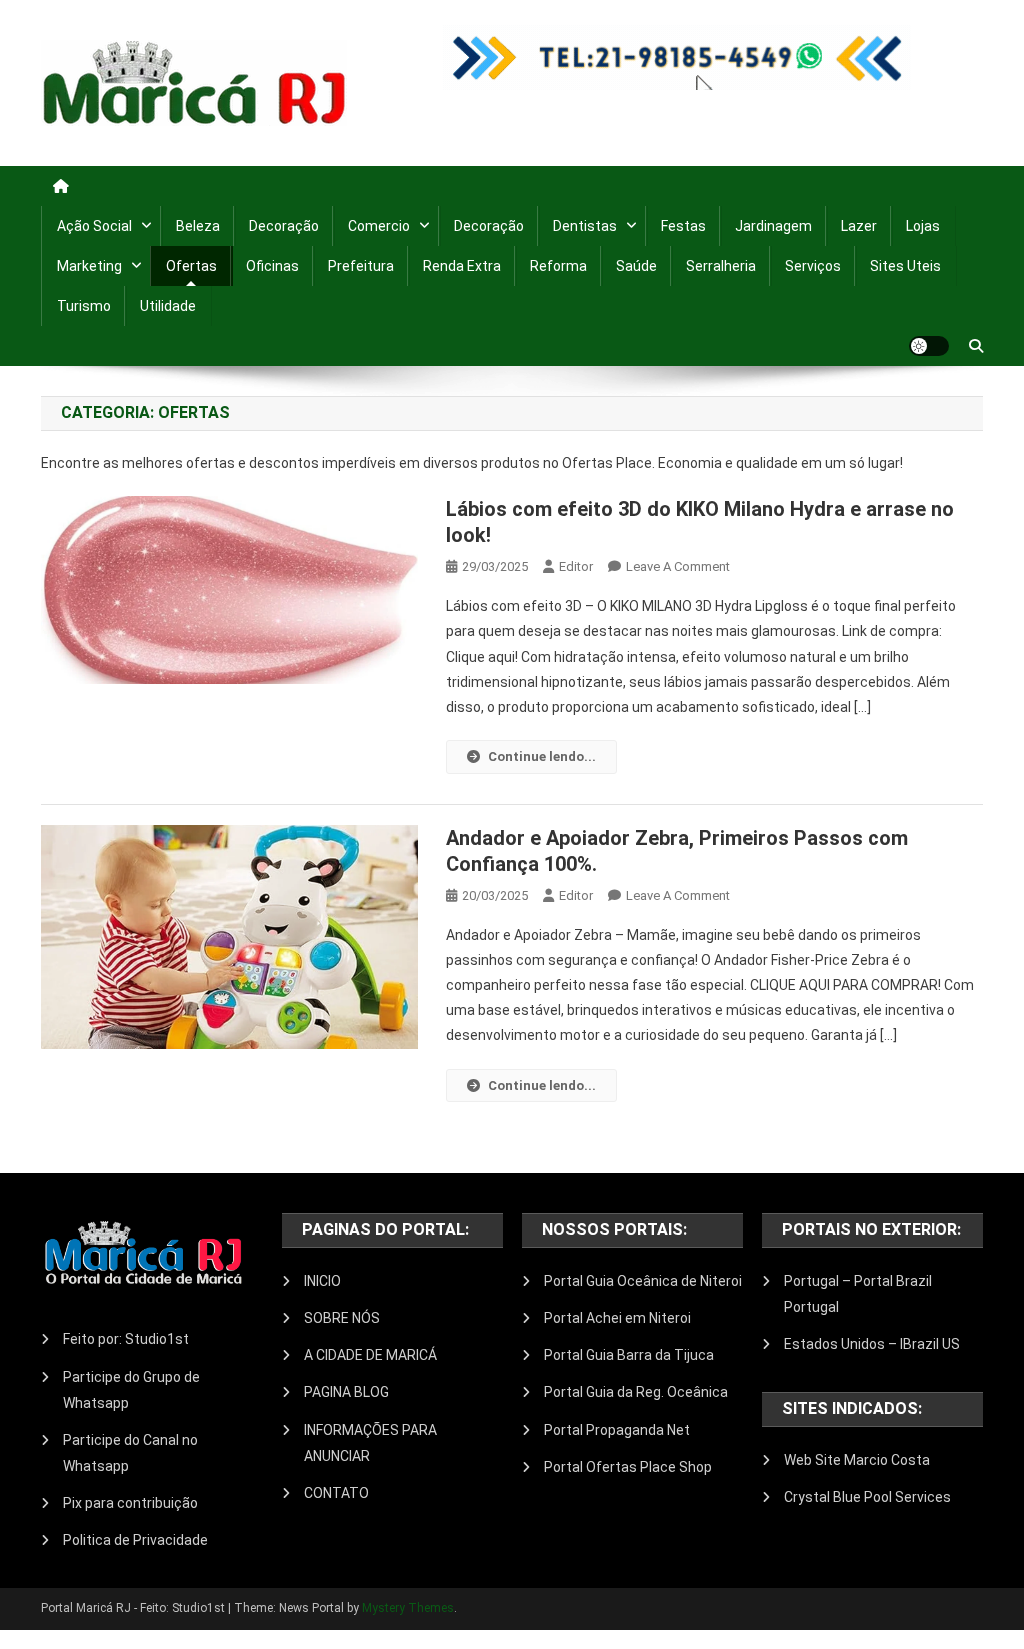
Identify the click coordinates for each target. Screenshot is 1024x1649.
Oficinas (272, 266)
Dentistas (585, 226)
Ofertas (191, 266)
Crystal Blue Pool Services (867, 1497)
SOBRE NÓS (342, 1318)
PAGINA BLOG (346, 1392)
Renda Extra (462, 266)
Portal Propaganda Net (617, 1430)
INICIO (322, 1281)
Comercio (379, 226)
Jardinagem (773, 226)
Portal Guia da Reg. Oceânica (636, 1392)
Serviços (813, 266)
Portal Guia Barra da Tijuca (629, 1355)
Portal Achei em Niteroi (617, 1318)
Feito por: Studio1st (126, 1339)
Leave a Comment (678, 566)
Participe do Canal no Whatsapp (130, 1453)
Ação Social (94, 226)
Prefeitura (361, 266)
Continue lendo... (542, 756)
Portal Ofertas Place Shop (628, 1467)
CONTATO (336, 1493)
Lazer (859, 226)
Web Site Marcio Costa (857, 1460)
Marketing (89, 266)
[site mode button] (929, 346)
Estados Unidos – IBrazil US (872, 1344)
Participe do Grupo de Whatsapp (131, 1390)
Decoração (284, 226)
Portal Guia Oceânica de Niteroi (643, 1281)
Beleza (198, 226)
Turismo (84, 306)
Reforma (558, 266)
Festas (683, 226)
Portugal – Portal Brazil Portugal (858, 1294)
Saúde (636, 266)
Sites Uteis (905, 266)
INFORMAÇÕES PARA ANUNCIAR (370, 1443)
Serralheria (721, 266)
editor (576, 566)
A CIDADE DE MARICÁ (370, 1355)
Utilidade (168, 306)
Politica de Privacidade (135, 1540)
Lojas (923, 226)
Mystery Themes (408, 1608)
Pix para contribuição (130, 1503)
